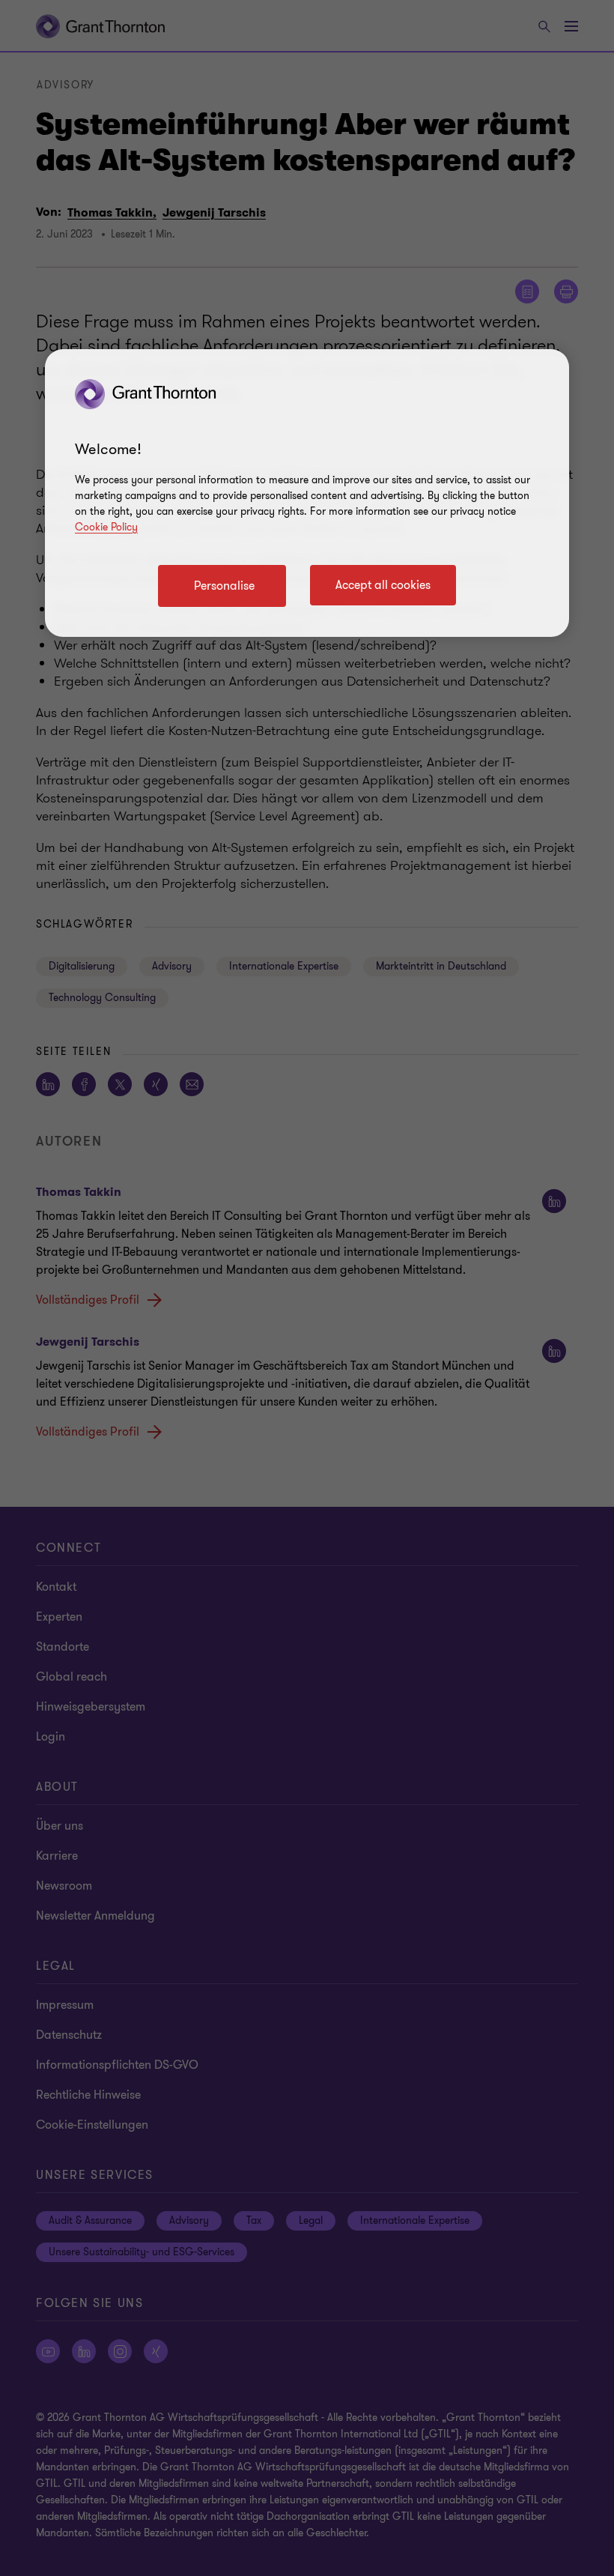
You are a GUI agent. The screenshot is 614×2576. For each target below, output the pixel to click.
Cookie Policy (106, 527)
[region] (307, 493)
